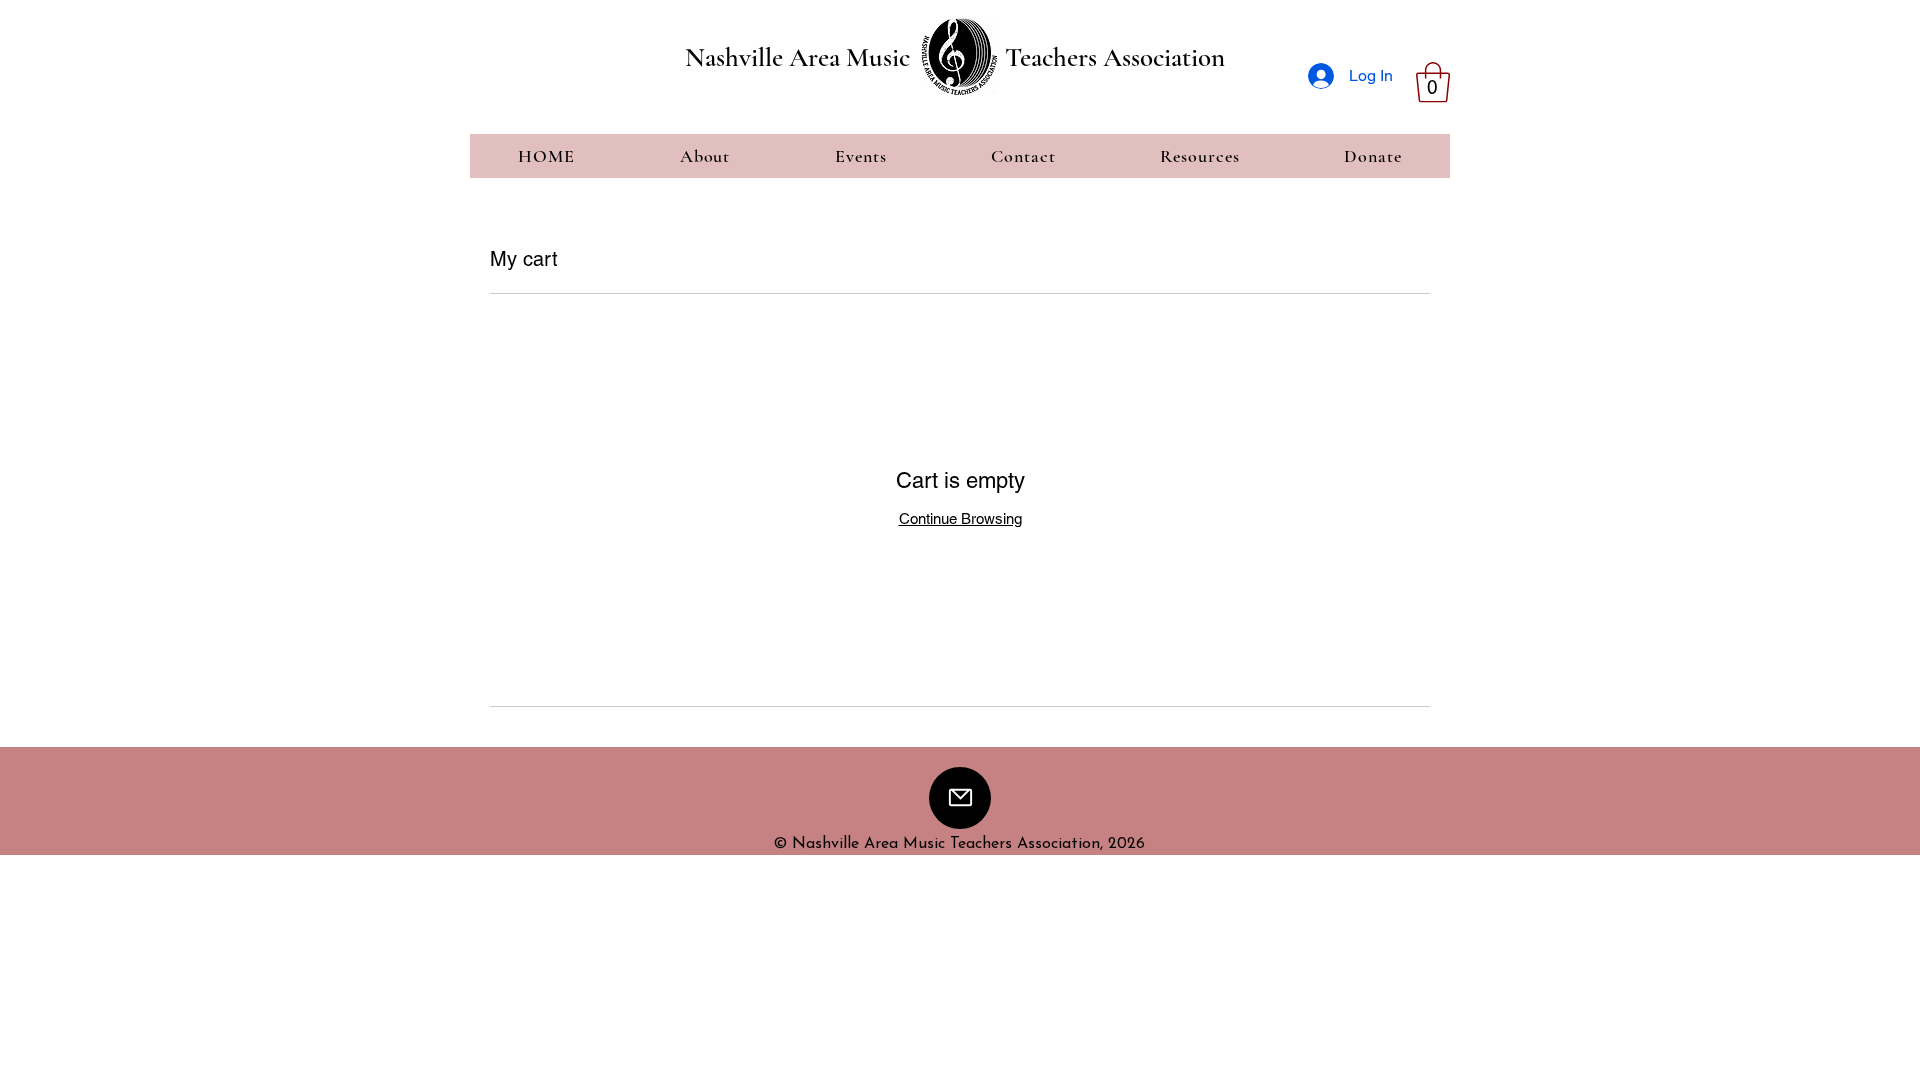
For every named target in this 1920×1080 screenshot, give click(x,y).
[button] (1433, 82)
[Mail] (960, 798)
